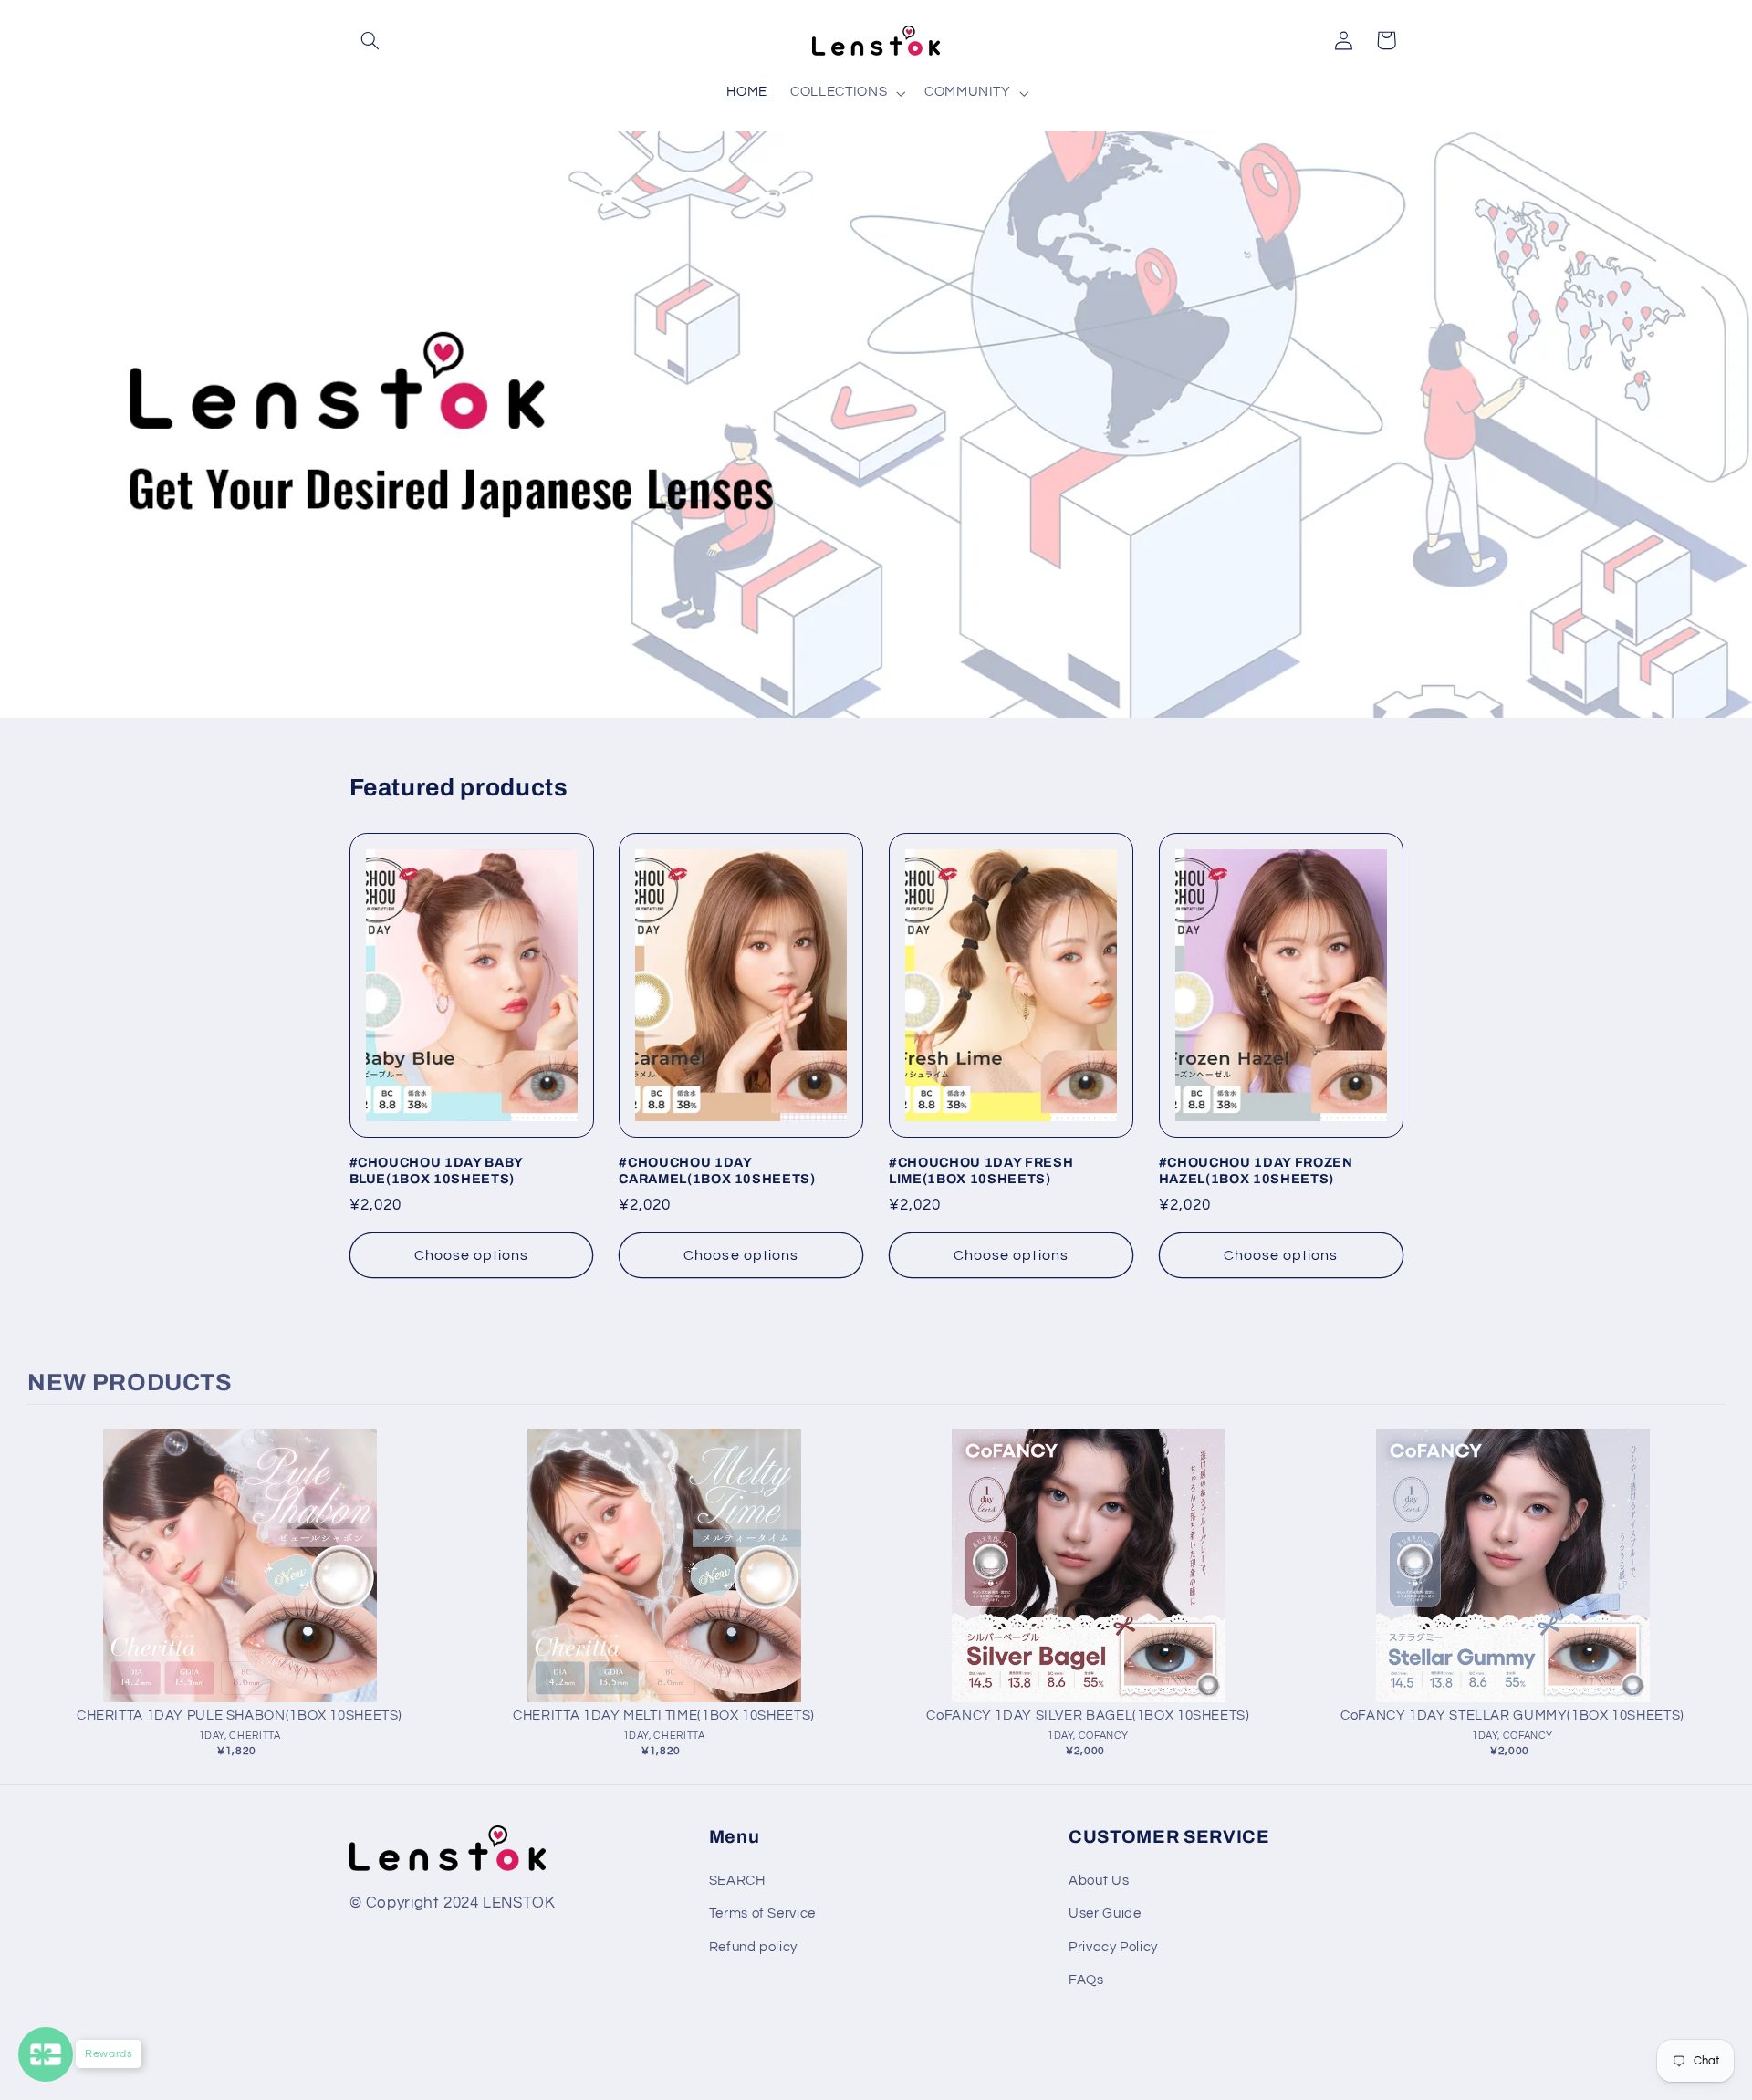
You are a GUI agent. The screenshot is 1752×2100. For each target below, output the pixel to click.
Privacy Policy (1113, 1947)
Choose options (472, 1255)
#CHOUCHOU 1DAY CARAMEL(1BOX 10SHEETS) (717, 1170)
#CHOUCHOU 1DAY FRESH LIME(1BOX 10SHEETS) (981, 1170)
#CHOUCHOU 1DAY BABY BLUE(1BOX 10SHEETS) (437, 1170)
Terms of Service (762, 1913)
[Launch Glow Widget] (46, 2054)
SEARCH (737, 1881)
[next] (1706, 1599)
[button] (370, 40)
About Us (1099, 1881)
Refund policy (753, 1947)
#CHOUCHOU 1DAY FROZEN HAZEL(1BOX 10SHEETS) (1256, 1170)
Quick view (240, 1584)
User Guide (1105, 1913)
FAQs (1086, 1980)
